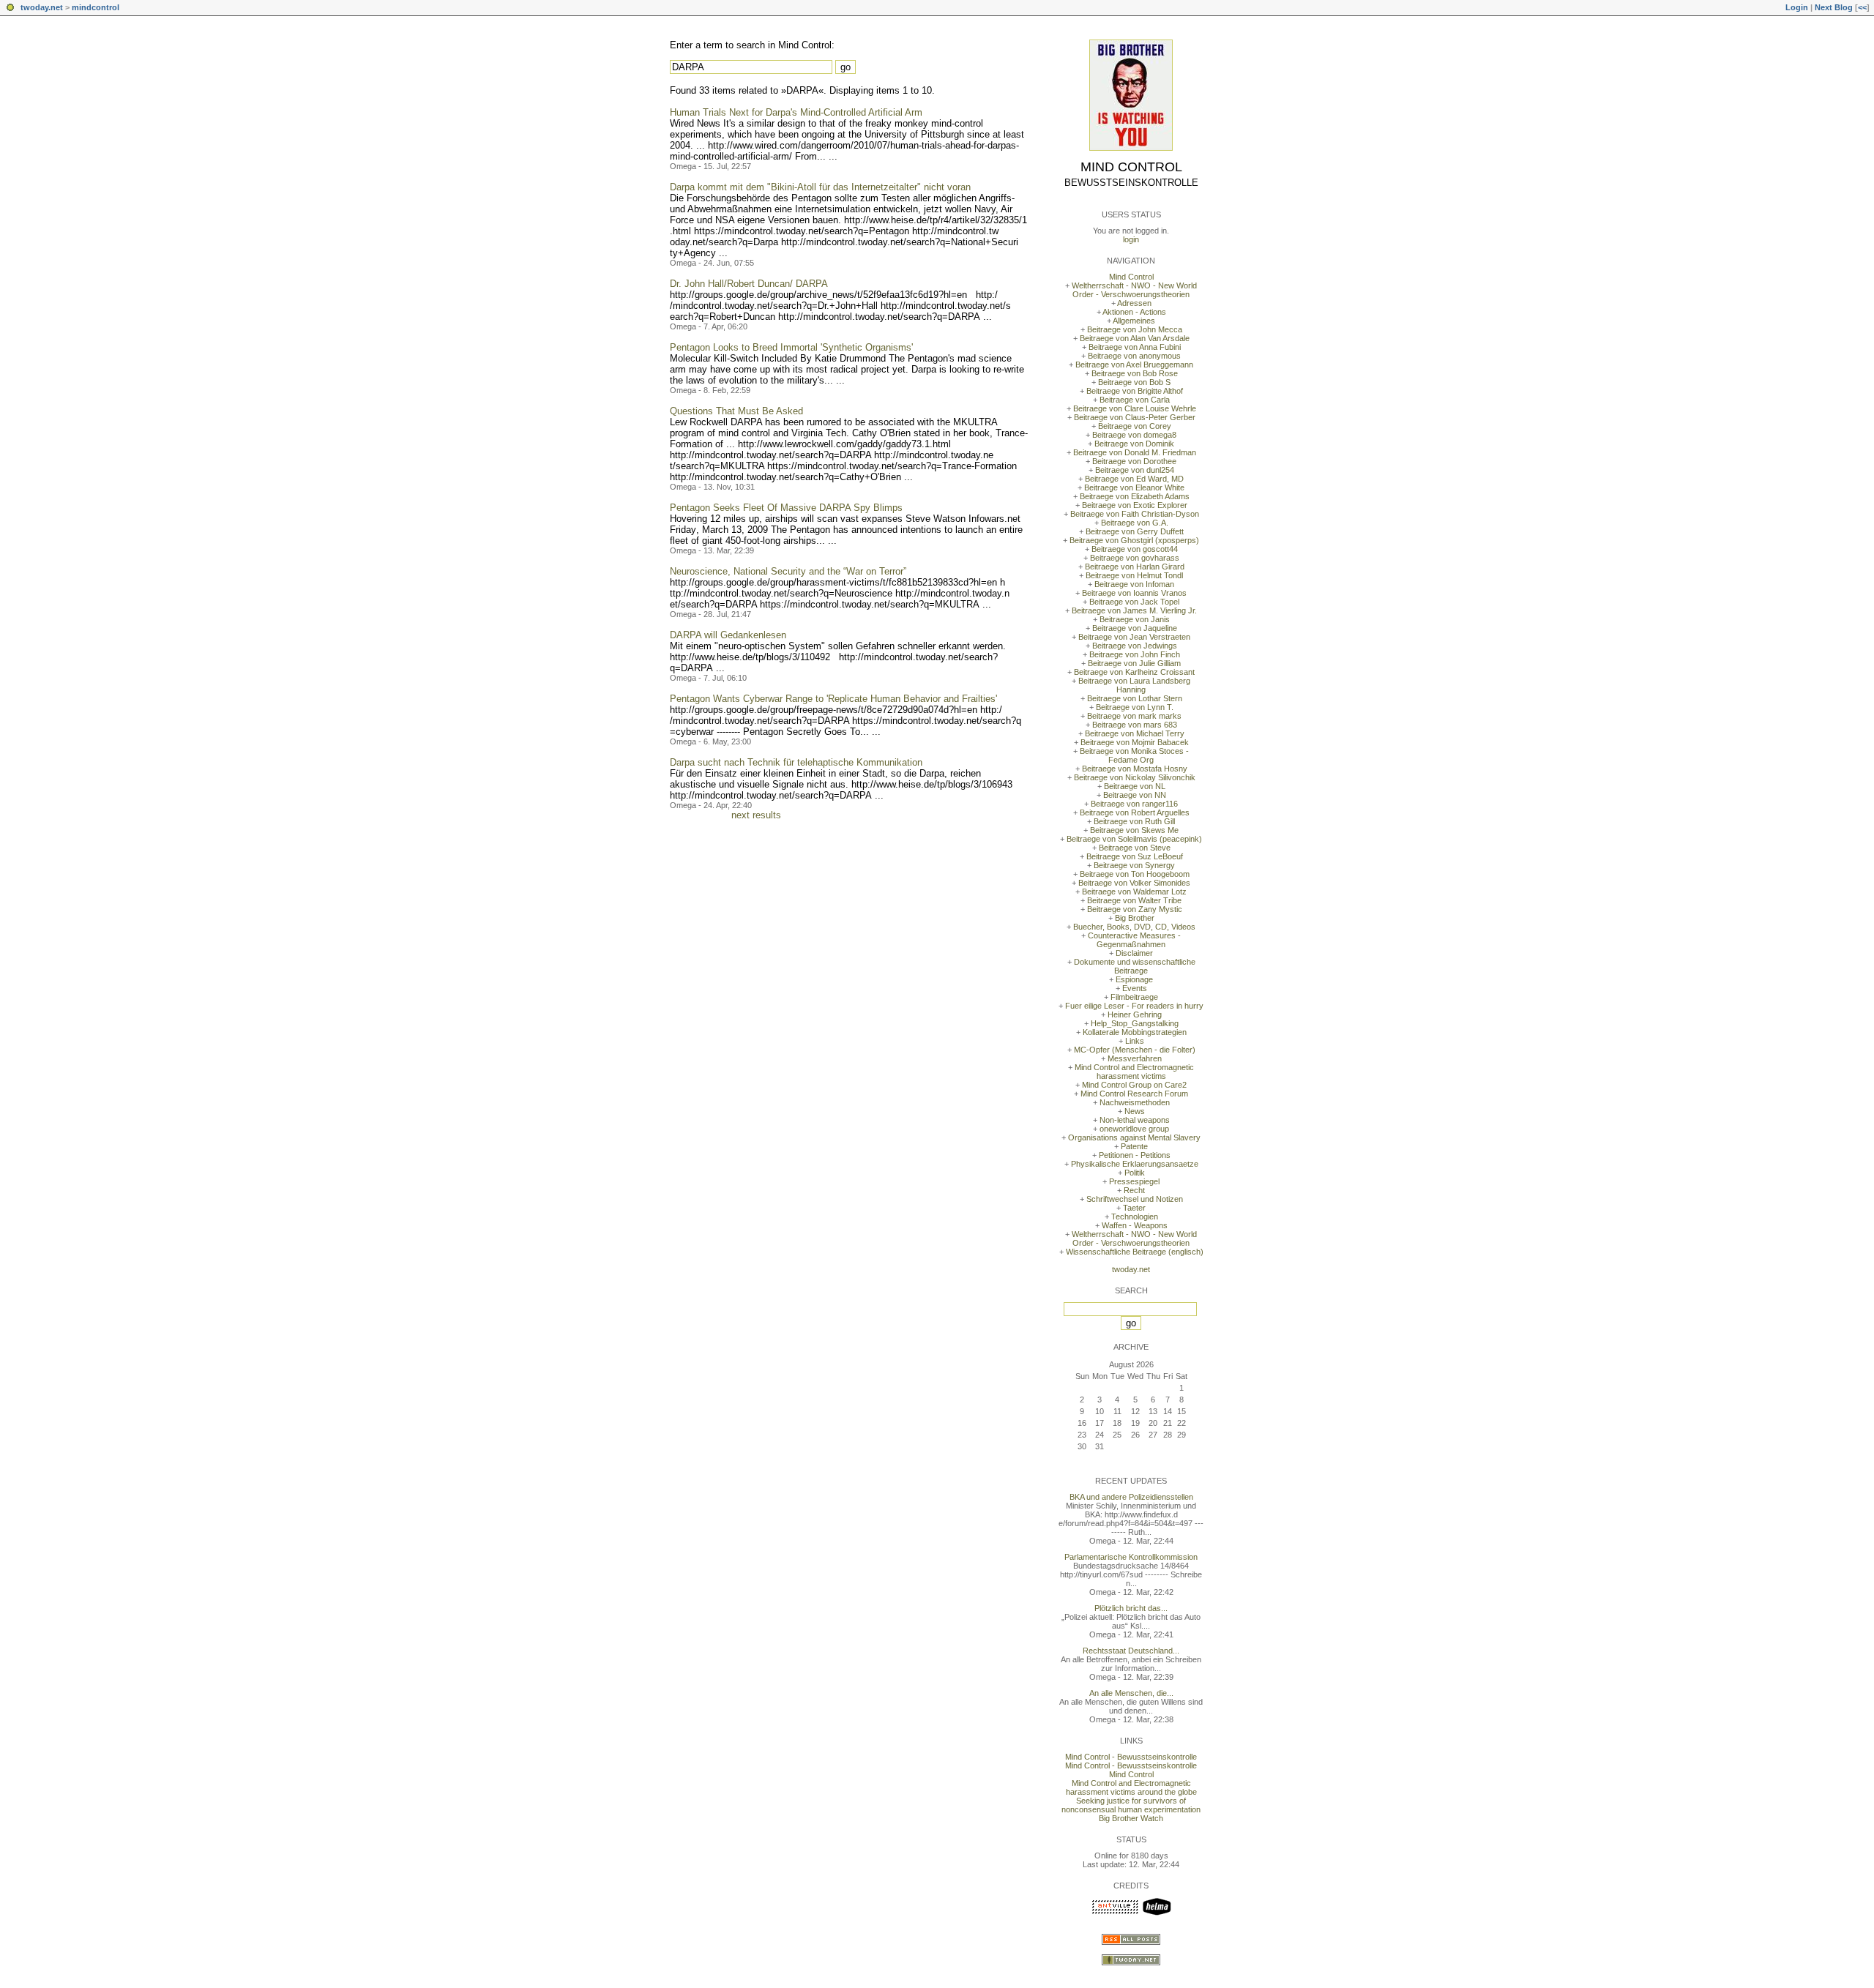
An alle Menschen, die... (1131, 1693)
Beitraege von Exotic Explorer (1135, 505)
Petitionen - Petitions (1135, 1155)
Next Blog (1834, 7)
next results (756, 815)
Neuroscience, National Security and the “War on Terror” (788, 571)
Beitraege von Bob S (1134, 382)
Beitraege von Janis (1135, 619)
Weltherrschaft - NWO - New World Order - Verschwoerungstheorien (1134, 290)
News (1135, 1111)
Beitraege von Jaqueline (1135, 628)
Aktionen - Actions (1134, 312)
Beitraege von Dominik (1134, 444)
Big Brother (1135, 918)
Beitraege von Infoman (1134, 584)
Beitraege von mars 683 (1135, 725)
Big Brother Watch (1131, 1818)
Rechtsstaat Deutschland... (1131, 1651)
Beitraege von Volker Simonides (1134, 883)
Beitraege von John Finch (1135, 654)
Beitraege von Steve (1135, 848)
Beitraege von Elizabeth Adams (1135, 496)
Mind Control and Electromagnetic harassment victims (1134, 1072)
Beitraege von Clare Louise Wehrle (1135, 408)
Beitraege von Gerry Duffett (1135, 531)
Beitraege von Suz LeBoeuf (1135, 856)
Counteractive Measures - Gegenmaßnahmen (1134, 940)
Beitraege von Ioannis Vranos (1134, 593)
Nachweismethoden (1135, 1102)
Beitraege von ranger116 (1134, 804)
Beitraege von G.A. (1135, 523)
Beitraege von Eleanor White (1134, 487)
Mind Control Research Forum (1134, 1094)
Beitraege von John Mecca (1135, 329)
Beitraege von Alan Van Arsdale (1135, 338)
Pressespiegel (1134, 1181)
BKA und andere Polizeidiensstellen (1131, 1497)
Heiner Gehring (1135, 1014)
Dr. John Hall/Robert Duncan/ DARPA (749, 284)
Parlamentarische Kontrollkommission (1131, 1557)
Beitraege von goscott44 (1135, 549)
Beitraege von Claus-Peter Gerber (1135, 417)
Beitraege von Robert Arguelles (1135, 812)
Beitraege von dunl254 (1135, 470)
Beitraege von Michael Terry (1135, 733)
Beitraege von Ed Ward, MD (1134, 479)
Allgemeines (1134, 321)
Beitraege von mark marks (1134, 716)
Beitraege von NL (1135, 786)
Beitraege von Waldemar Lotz (1134, 892)
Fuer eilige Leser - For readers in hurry (1134, 1006)
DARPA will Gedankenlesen (728, 635)
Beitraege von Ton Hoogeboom (1135, 874)
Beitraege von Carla (1135, 400)
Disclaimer (1134, 953)
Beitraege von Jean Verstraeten (1134, 637)
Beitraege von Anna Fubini (1135, 347)
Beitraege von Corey (1135, 426)
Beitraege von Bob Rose (1135, 373)
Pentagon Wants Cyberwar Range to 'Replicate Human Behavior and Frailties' (833, 699)
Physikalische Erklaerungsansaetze (1135, 1164)
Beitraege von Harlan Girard (1135, 567)
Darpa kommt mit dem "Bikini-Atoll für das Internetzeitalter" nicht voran (820, 187)
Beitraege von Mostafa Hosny (1135, 769)
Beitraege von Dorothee (1134, 461)
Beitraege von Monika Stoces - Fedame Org (1134, 755)
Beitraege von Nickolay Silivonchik (1135, 777)
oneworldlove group (1134, 1129)
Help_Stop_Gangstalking (1135, 1023)
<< (1862, 7)
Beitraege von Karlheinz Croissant (1134, 672)
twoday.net (42, 7)
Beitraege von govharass (1135, 558)
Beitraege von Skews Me (1134, 830)
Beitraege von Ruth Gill (1134, 821)
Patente (1134, 1146)
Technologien (1135, 1217)
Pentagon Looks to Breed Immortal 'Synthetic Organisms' (791, 347)
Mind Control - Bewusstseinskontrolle (1131, 1757)
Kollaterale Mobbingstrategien (1135, 1032)
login (1131, 239)
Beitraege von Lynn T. (1135, 707)
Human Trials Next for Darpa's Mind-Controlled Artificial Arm (796, 112)
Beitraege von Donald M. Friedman (1135, 452)
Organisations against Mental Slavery (1134, 1137)
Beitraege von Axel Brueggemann (1134, 365)
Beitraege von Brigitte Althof (1135, 391)
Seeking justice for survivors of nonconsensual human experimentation (1131, 1805)
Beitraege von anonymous (1134, 356)
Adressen (1134, 303)
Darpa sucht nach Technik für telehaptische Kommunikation (796, 762)
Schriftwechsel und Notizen (1135, 1199)
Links (1135, 1041)
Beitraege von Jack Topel (1134, 602)
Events (1135, 988)
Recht (1134, 1190)
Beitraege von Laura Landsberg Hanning (1134, 685)
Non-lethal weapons (1135, 1120)
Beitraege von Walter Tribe (1134, 900)
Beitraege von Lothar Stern (1135, 698)
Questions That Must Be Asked (736, 411)
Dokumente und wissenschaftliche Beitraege (1135, 966)
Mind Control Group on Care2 (1134, 1085)
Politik (1135, 1173)
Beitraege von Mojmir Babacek (1135, 742)
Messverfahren (1135, 1058)
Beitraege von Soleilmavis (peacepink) (1134, 839)
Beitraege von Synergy (1134, 865)
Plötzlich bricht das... (1131, 1608)
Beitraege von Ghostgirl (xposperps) (1134, 540)
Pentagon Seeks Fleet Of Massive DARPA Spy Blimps (786, 508)
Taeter (1134, 1208)
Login (1797, 7)
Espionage (1134, 979)
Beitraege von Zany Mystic (1135, 909)
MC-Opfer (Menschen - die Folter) (1135, 1050)
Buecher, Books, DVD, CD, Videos (1134, 927)
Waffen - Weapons (1135, 1225)
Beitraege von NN (1135, 795)
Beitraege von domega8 (1134, 435)
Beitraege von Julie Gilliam (1134, 663)
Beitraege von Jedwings (1135, 646)
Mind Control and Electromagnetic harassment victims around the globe (1131, 1787)
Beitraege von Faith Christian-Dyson (1135, 514)
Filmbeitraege (1134, 997)
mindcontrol (96, 7)
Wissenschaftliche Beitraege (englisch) (1135, 1252)
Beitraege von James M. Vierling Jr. (1134, 610)
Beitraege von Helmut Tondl (1134, 575)
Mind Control (1131, 167)
